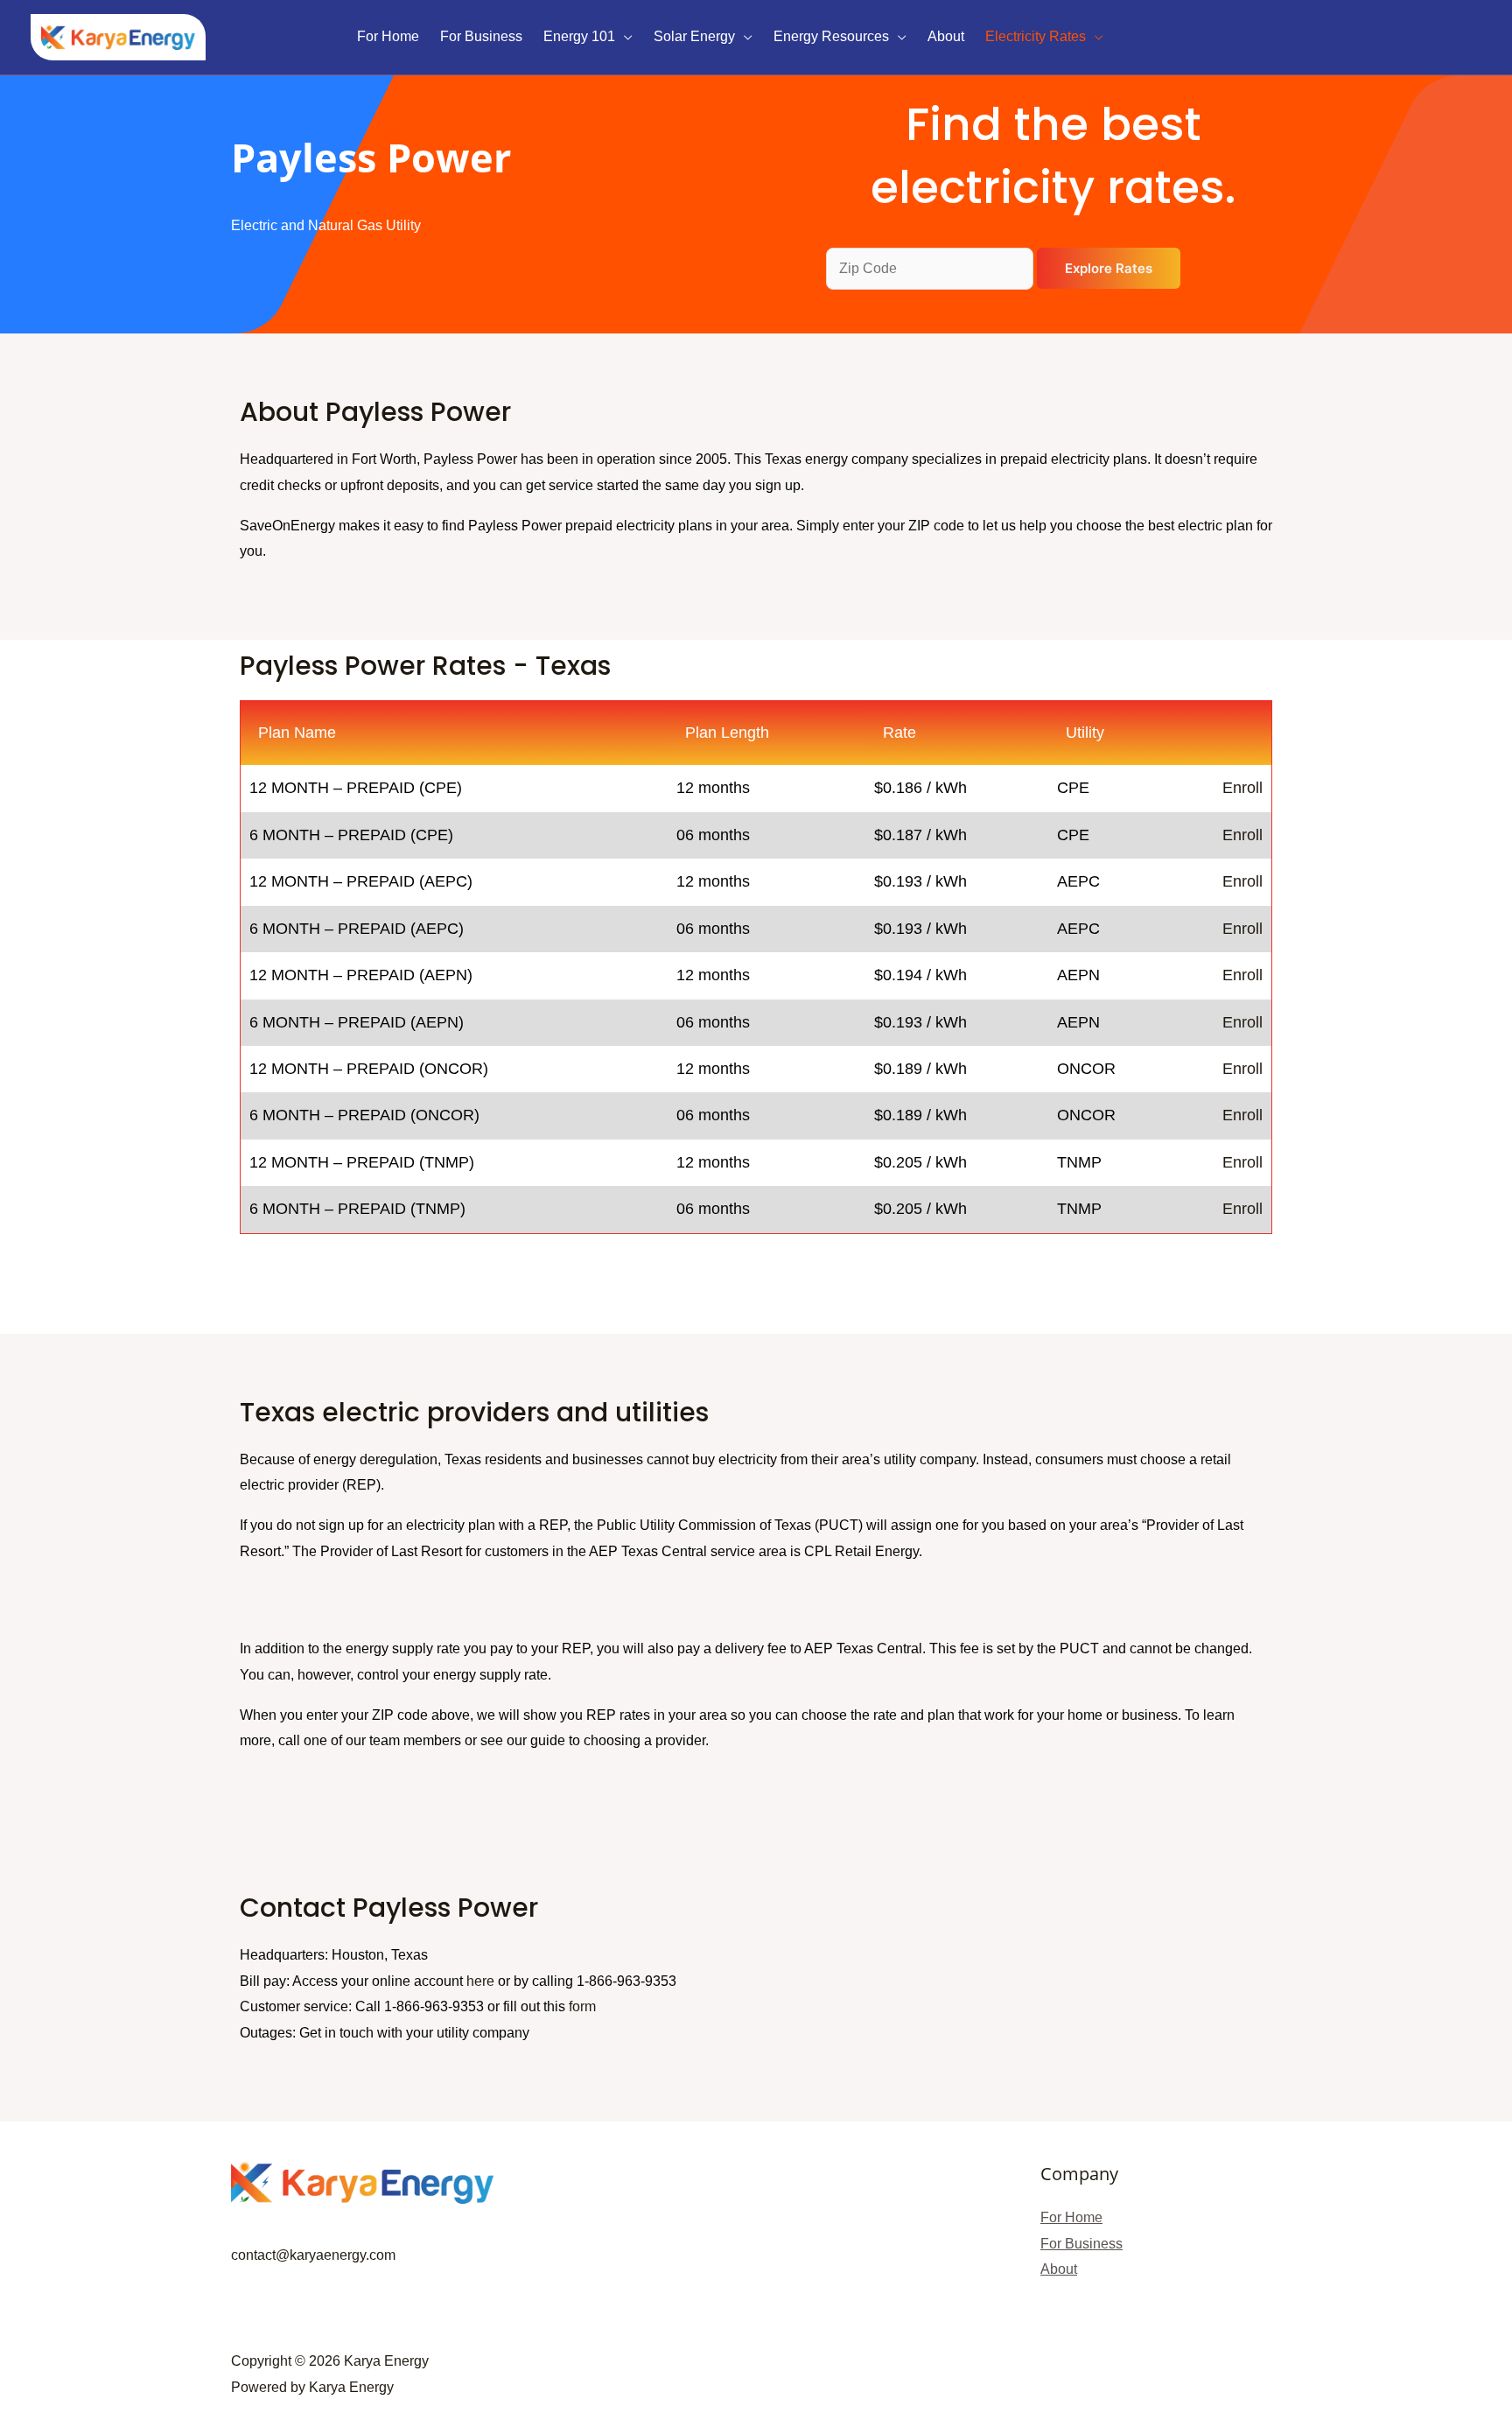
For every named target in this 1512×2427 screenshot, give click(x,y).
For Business (1081, 2244)
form (582, 2006)
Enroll (1242, 788)
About (1059, 2269)
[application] (624, 37)
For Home (1071, 2217)
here (480, 1981)
